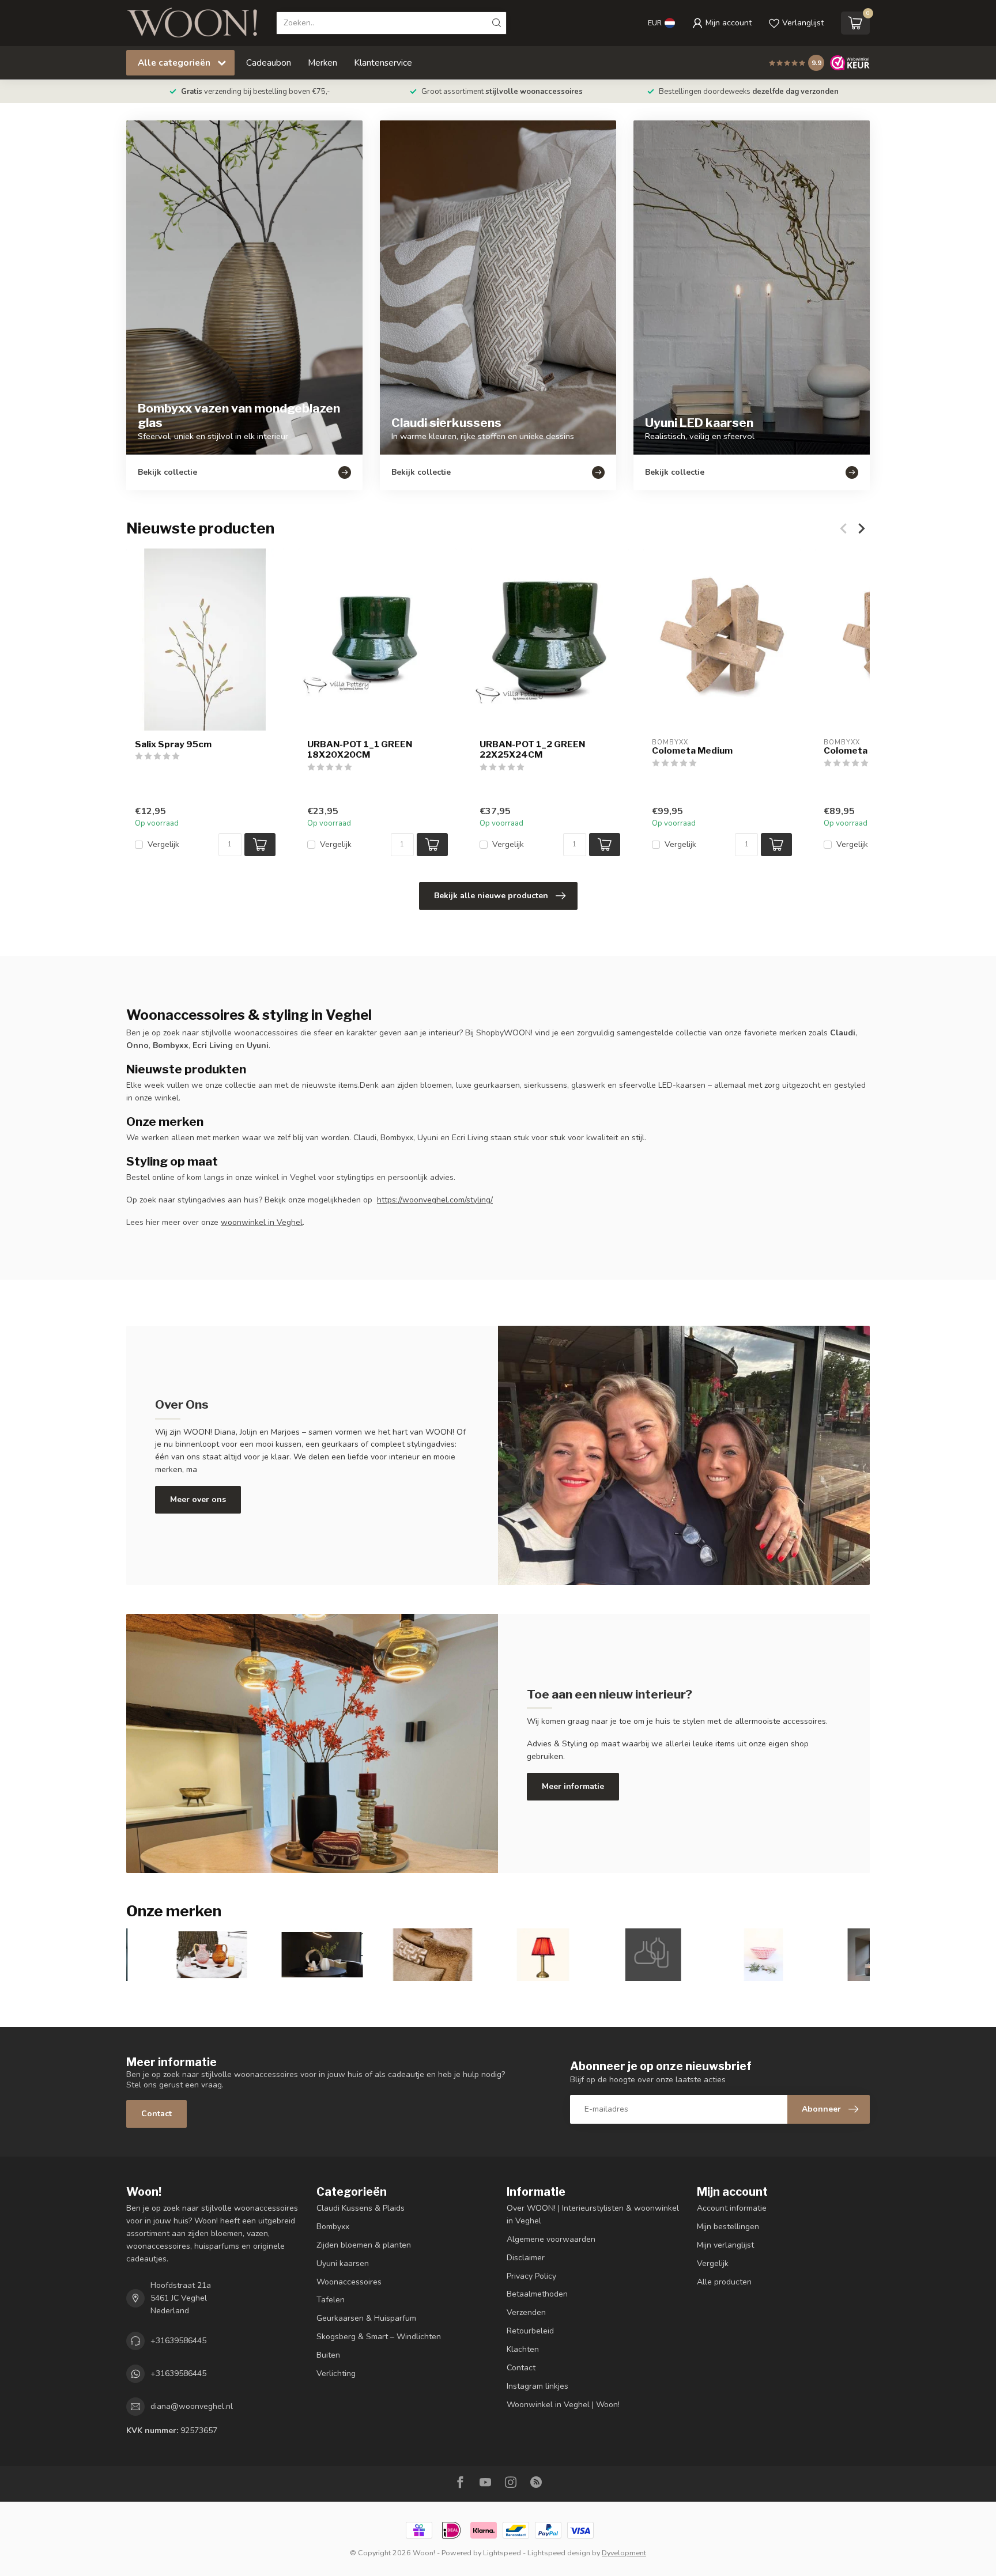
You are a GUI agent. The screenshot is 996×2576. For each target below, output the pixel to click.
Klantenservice (383, 63)
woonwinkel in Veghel (262, 1222)
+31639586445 (178, 2341)
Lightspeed (502, 2553)
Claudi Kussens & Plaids (361, 2208)
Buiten (328, 2355)
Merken (322, 63)
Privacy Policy (531, 2276)
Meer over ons (198, 1499)
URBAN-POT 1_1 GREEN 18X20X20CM (360, 750)
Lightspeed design (559, 2553)
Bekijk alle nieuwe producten (491, 896)
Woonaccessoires (349, 2282)
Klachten (523, 2349)
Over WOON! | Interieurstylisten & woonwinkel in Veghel (593, 2214)
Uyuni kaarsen (343, 2263)
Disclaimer (526, 2258)
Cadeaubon (269, 63)
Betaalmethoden (537, 2294)
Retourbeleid (530, 2331)
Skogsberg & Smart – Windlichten (379, 2337)
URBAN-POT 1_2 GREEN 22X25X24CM (532, 750)
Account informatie (732, 2208)
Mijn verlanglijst (725, 2245)
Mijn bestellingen (728, 2227)
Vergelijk (163, 844)
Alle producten (724, 2282)
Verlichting (336, 2373)
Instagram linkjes (537, 2386)
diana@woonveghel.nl (192, 2406)
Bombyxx (333, 2227)
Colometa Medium (692, 751)
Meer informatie (573, 1786)
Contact (156, 2114)
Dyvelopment (624, 2553)
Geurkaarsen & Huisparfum (366, 2318)
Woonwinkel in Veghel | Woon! (563, 2405)
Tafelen (331, 2300)
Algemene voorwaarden (551, 2239)
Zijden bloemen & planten (364, 2245)
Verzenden (526, 2312)
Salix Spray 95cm (173, 744)
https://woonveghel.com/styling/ (435, 1200)
